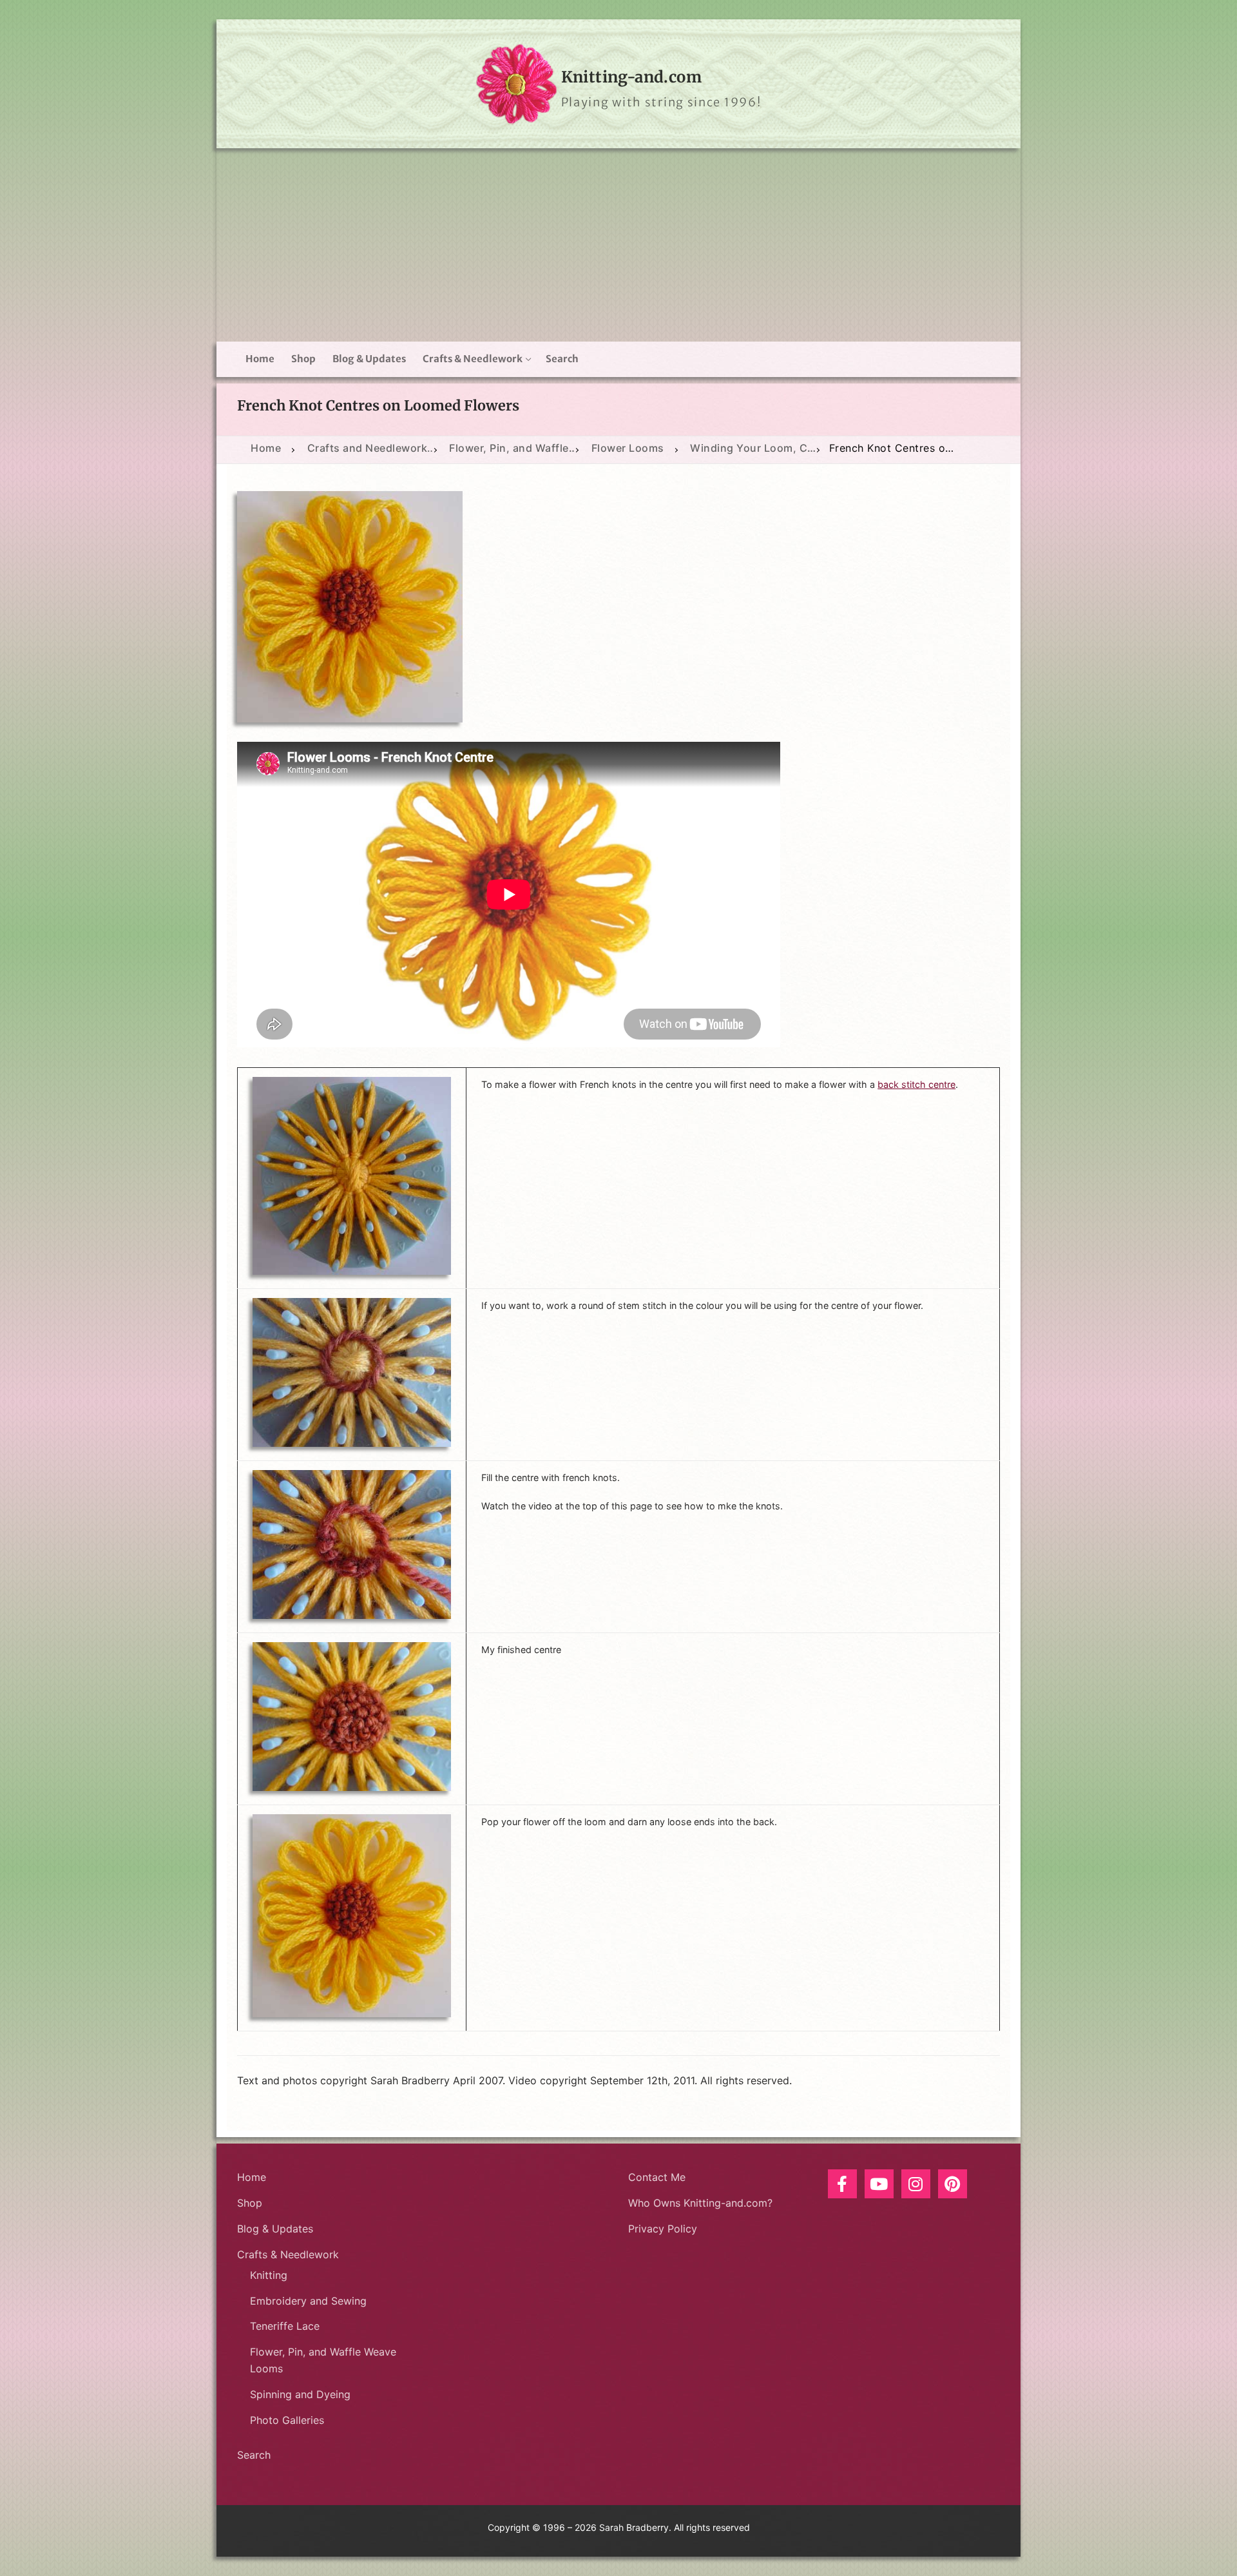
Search (254, 2455)
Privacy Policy (663, 2229)
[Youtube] (879, 2184)
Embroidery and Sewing (308, 2301)
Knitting (269, 2275)
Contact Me (657, 2177)
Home (252, 2177)
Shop (250, 2203)
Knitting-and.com (631, 77)
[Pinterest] (953, 2184)
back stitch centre (916, 1084)
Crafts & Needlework (288, 2254)
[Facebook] (842, 2184)
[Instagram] (916, 2184)
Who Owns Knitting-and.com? (700, 2203)
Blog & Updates (275, 2229)
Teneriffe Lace (285, 2326)
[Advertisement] (618, 245)
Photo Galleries (287, 2420)
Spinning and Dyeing (300, 2394)
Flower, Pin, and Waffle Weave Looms (323, 2360)
